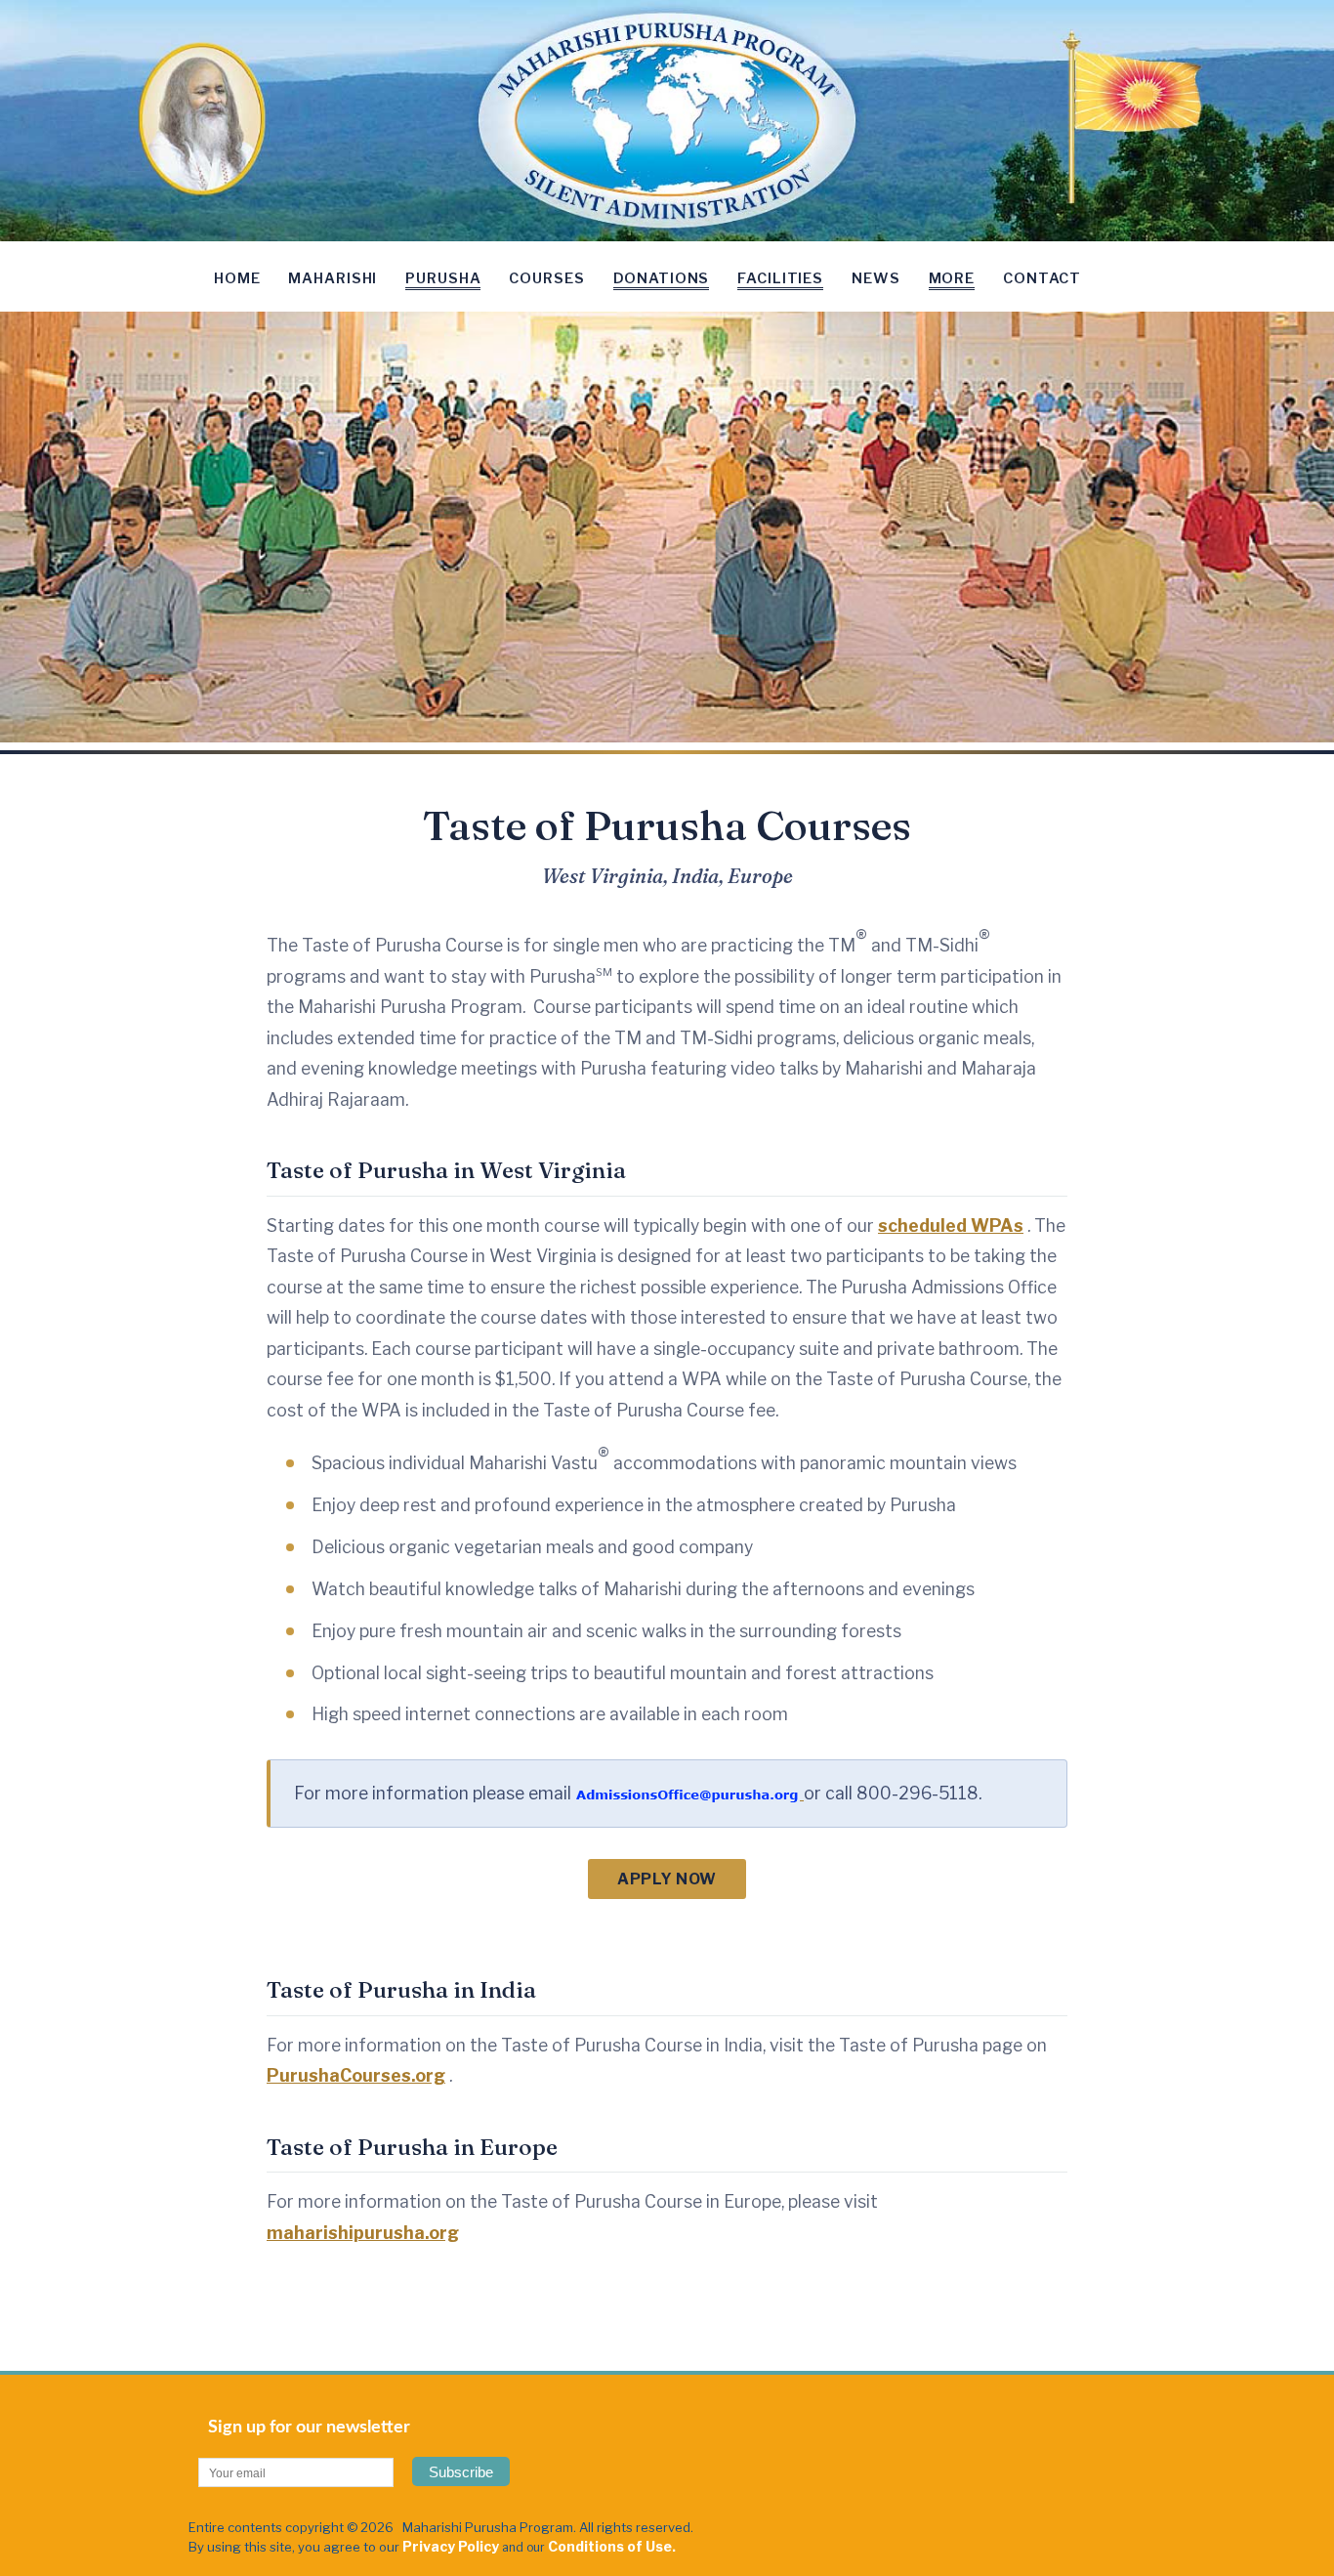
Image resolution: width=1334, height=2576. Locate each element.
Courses (546, 278)
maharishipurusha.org (363, 2233)
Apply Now (667, 1879)
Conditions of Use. (612, 2546)
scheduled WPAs (951, 1225)
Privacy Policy (451, 2546)
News (875, 278)
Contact (1042, 278)
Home (237, 278)
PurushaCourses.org (356, 2075)
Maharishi (333, 278)
